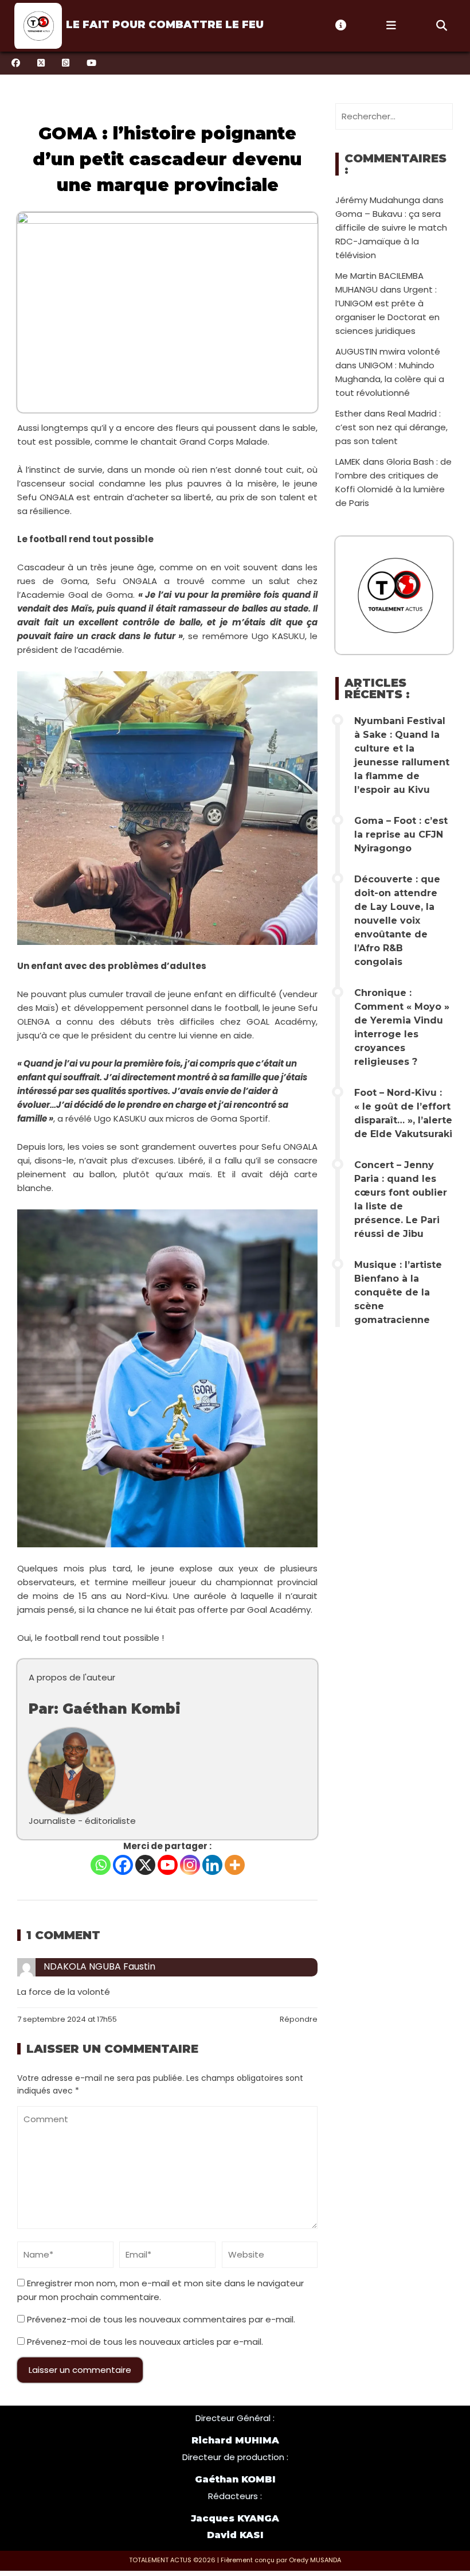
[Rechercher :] (394, 116)
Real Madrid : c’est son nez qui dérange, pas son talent (391, 427)
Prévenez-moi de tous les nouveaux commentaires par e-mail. (161, 2319)
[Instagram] (190, 1865)
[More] (235, 1865)
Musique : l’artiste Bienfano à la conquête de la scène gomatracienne (398, 1292)
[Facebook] (123, 1865)
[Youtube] (168, 1865)
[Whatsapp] (101, 1865)
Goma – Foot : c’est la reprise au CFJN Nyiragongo (401, 834)
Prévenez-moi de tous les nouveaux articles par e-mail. (145, 2342)
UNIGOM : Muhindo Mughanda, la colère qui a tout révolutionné (390, 379)
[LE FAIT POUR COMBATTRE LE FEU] (37, 26)
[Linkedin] (212, 1865)
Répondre (299, 2019)
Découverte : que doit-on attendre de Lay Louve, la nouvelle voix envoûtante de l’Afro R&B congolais (397, 921)
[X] (145, 1865)
